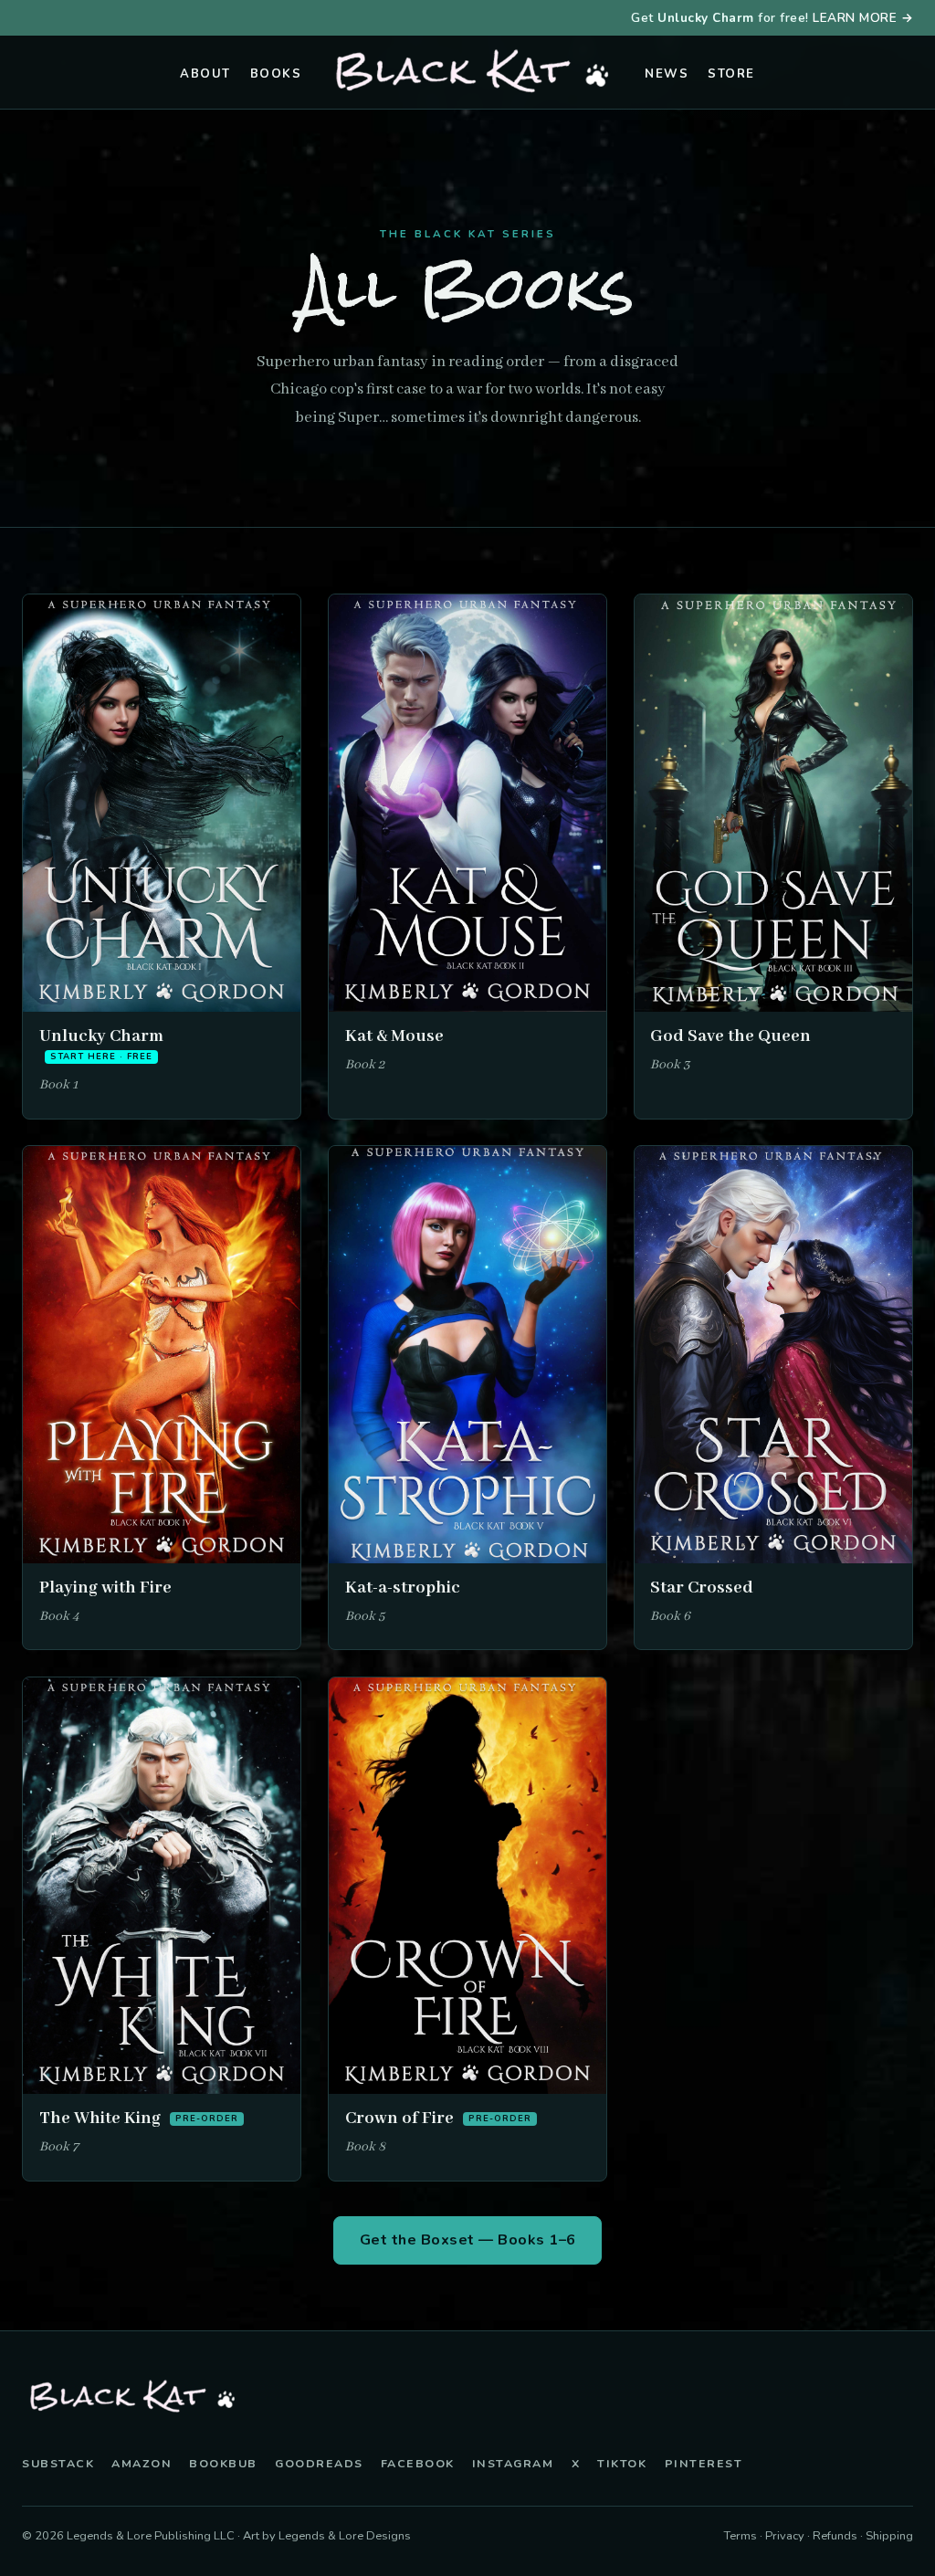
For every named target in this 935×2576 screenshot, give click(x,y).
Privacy (785, 2536)
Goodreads (319, 2463)
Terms (741, 2536)
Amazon (142, 2463)
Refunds (835, 2536)
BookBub (223, 2463)
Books (276, 74)
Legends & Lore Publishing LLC (151, 2536)
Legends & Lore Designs (345, 2536)
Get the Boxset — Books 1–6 (468, 2240)
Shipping (889, 2536)
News (667, 74)
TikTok (622, 2463)
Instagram (513, 2463)
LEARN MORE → (863, 18)
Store (731, 74)
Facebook (418, 2463)
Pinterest (704, 2463)
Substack (58, 2463)
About (205, 74)
